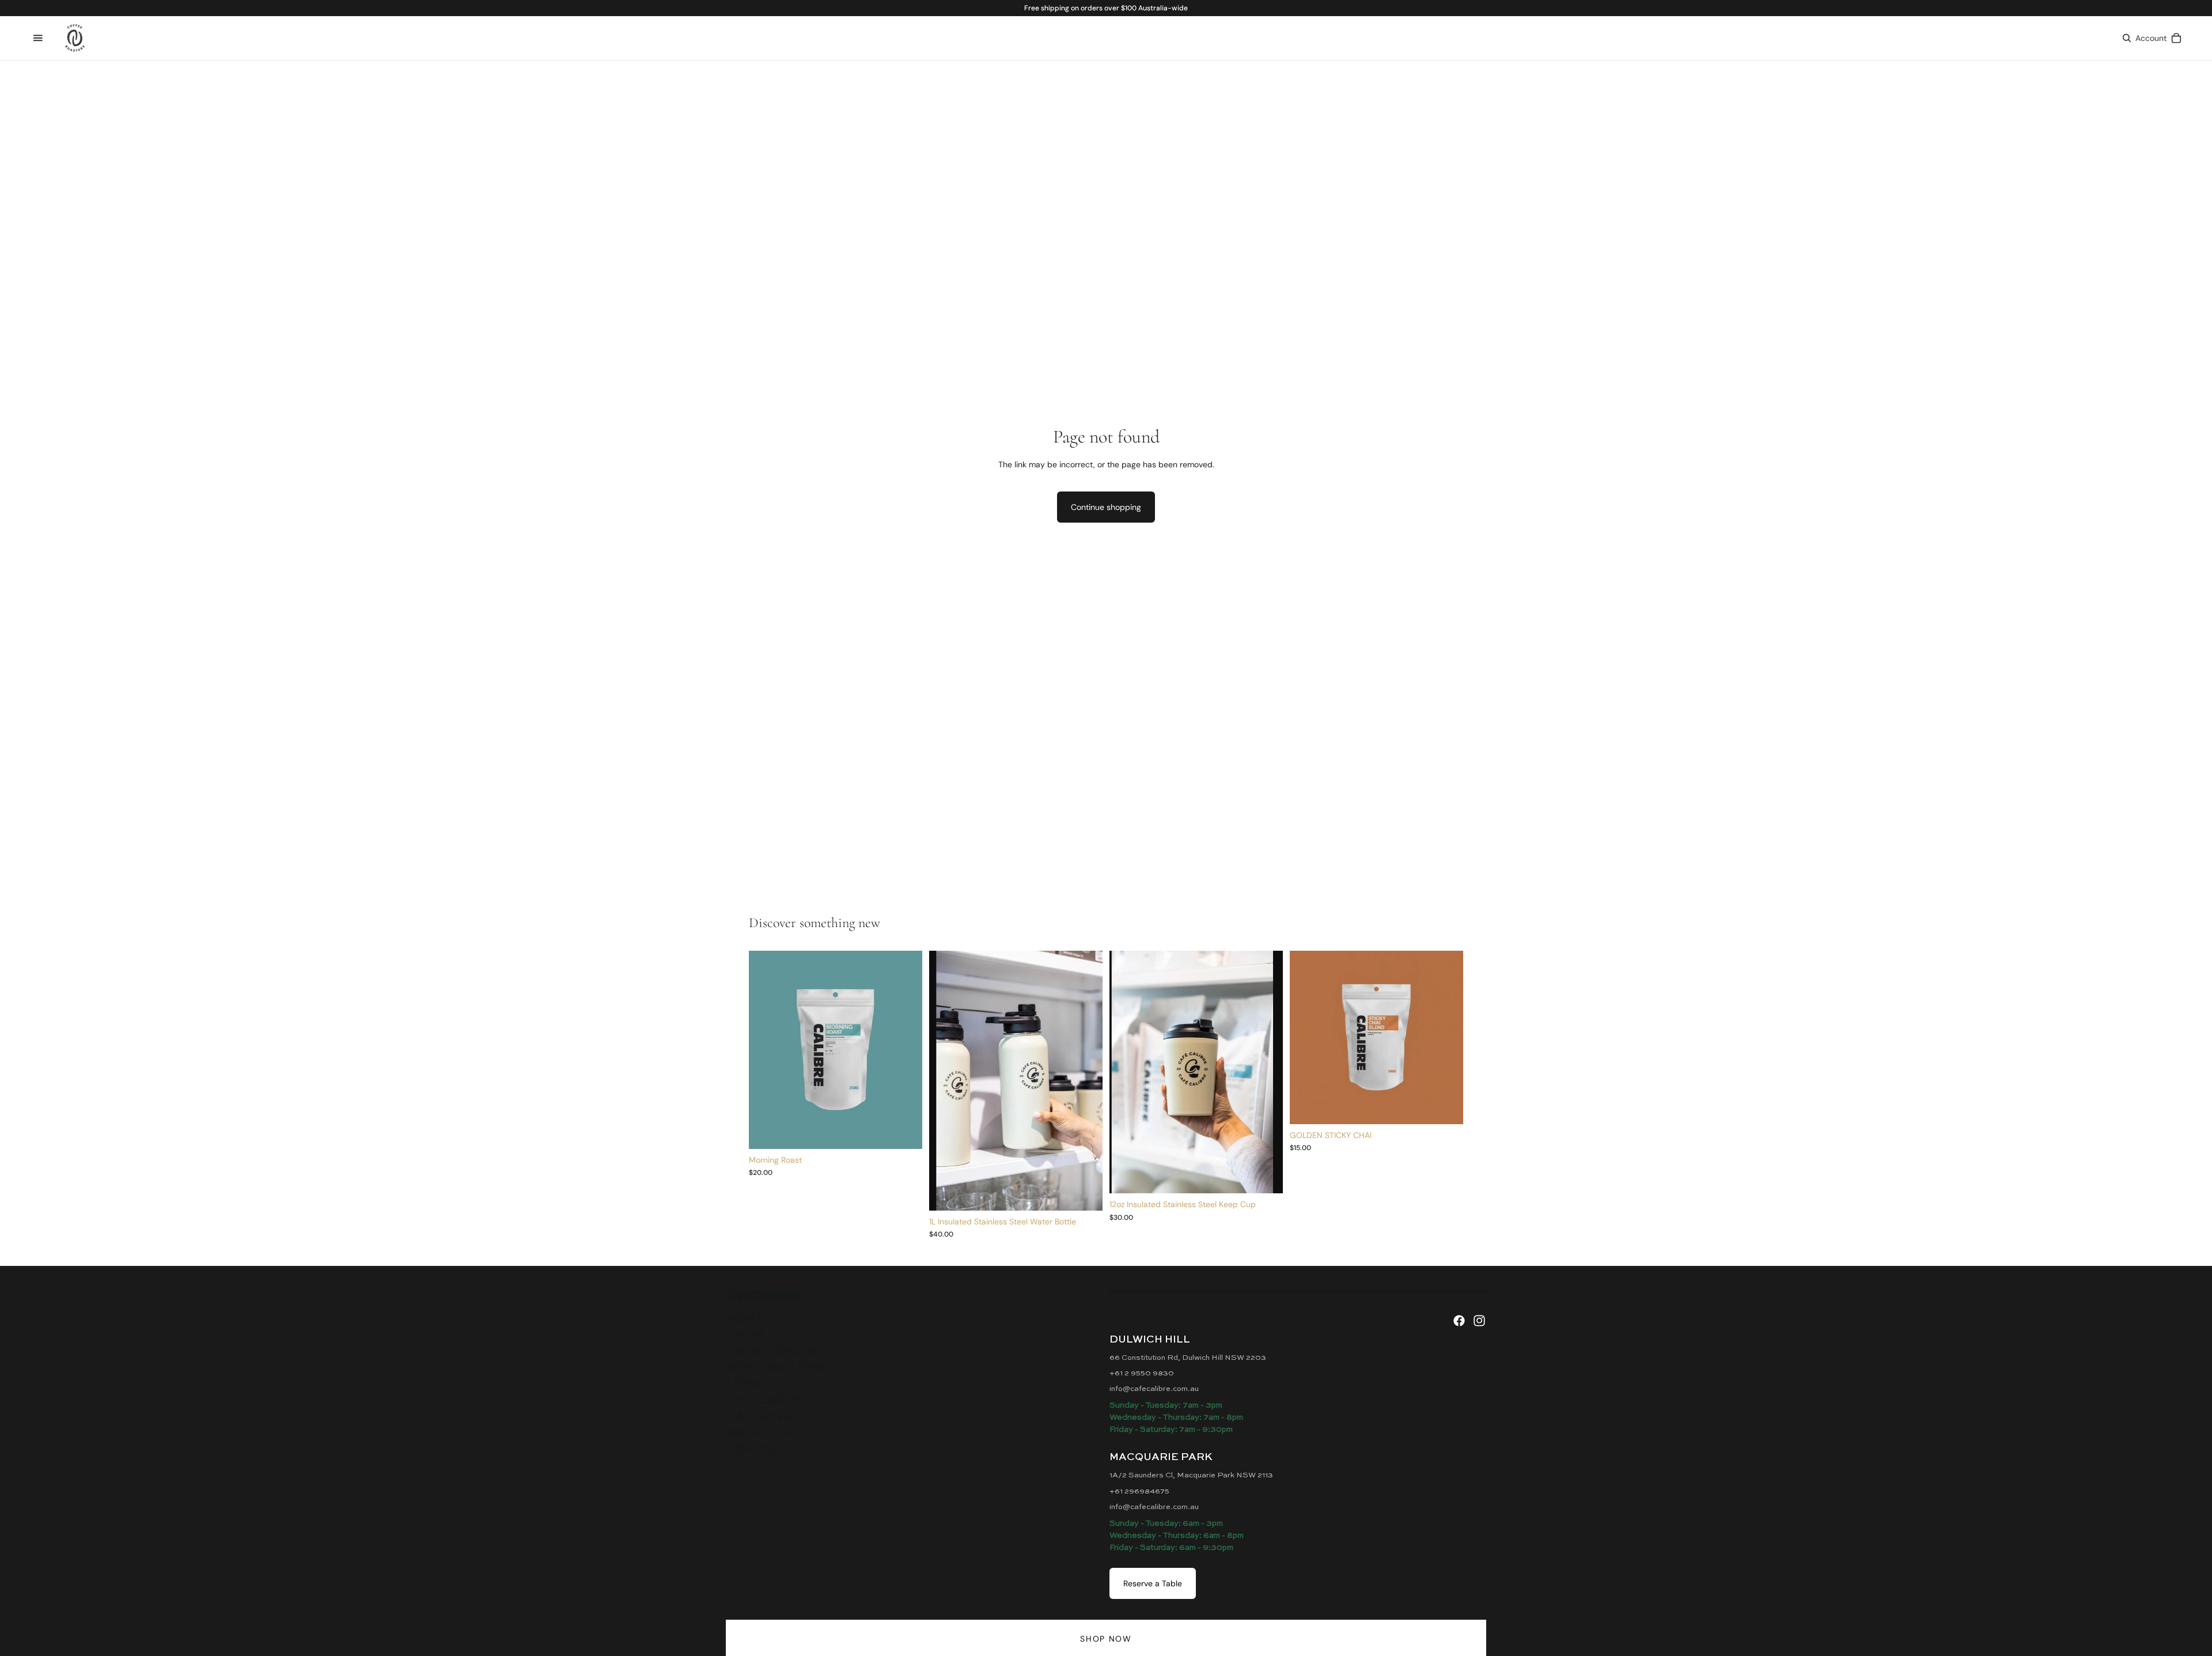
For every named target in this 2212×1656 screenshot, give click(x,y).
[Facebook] (1459, 1321)
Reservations (777, 1368)
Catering (760, 1417)
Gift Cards (765, 1400)
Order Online (776, 1352)
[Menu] (38, 38)
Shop (745, 1336)
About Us (759, 1433)
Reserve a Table (1153, 1583)
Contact (757, 1449)
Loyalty (754, 1384)
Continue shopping (1106, 507)
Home (746, 1319)
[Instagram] (1479, 1321)
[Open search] (2127, 38)
